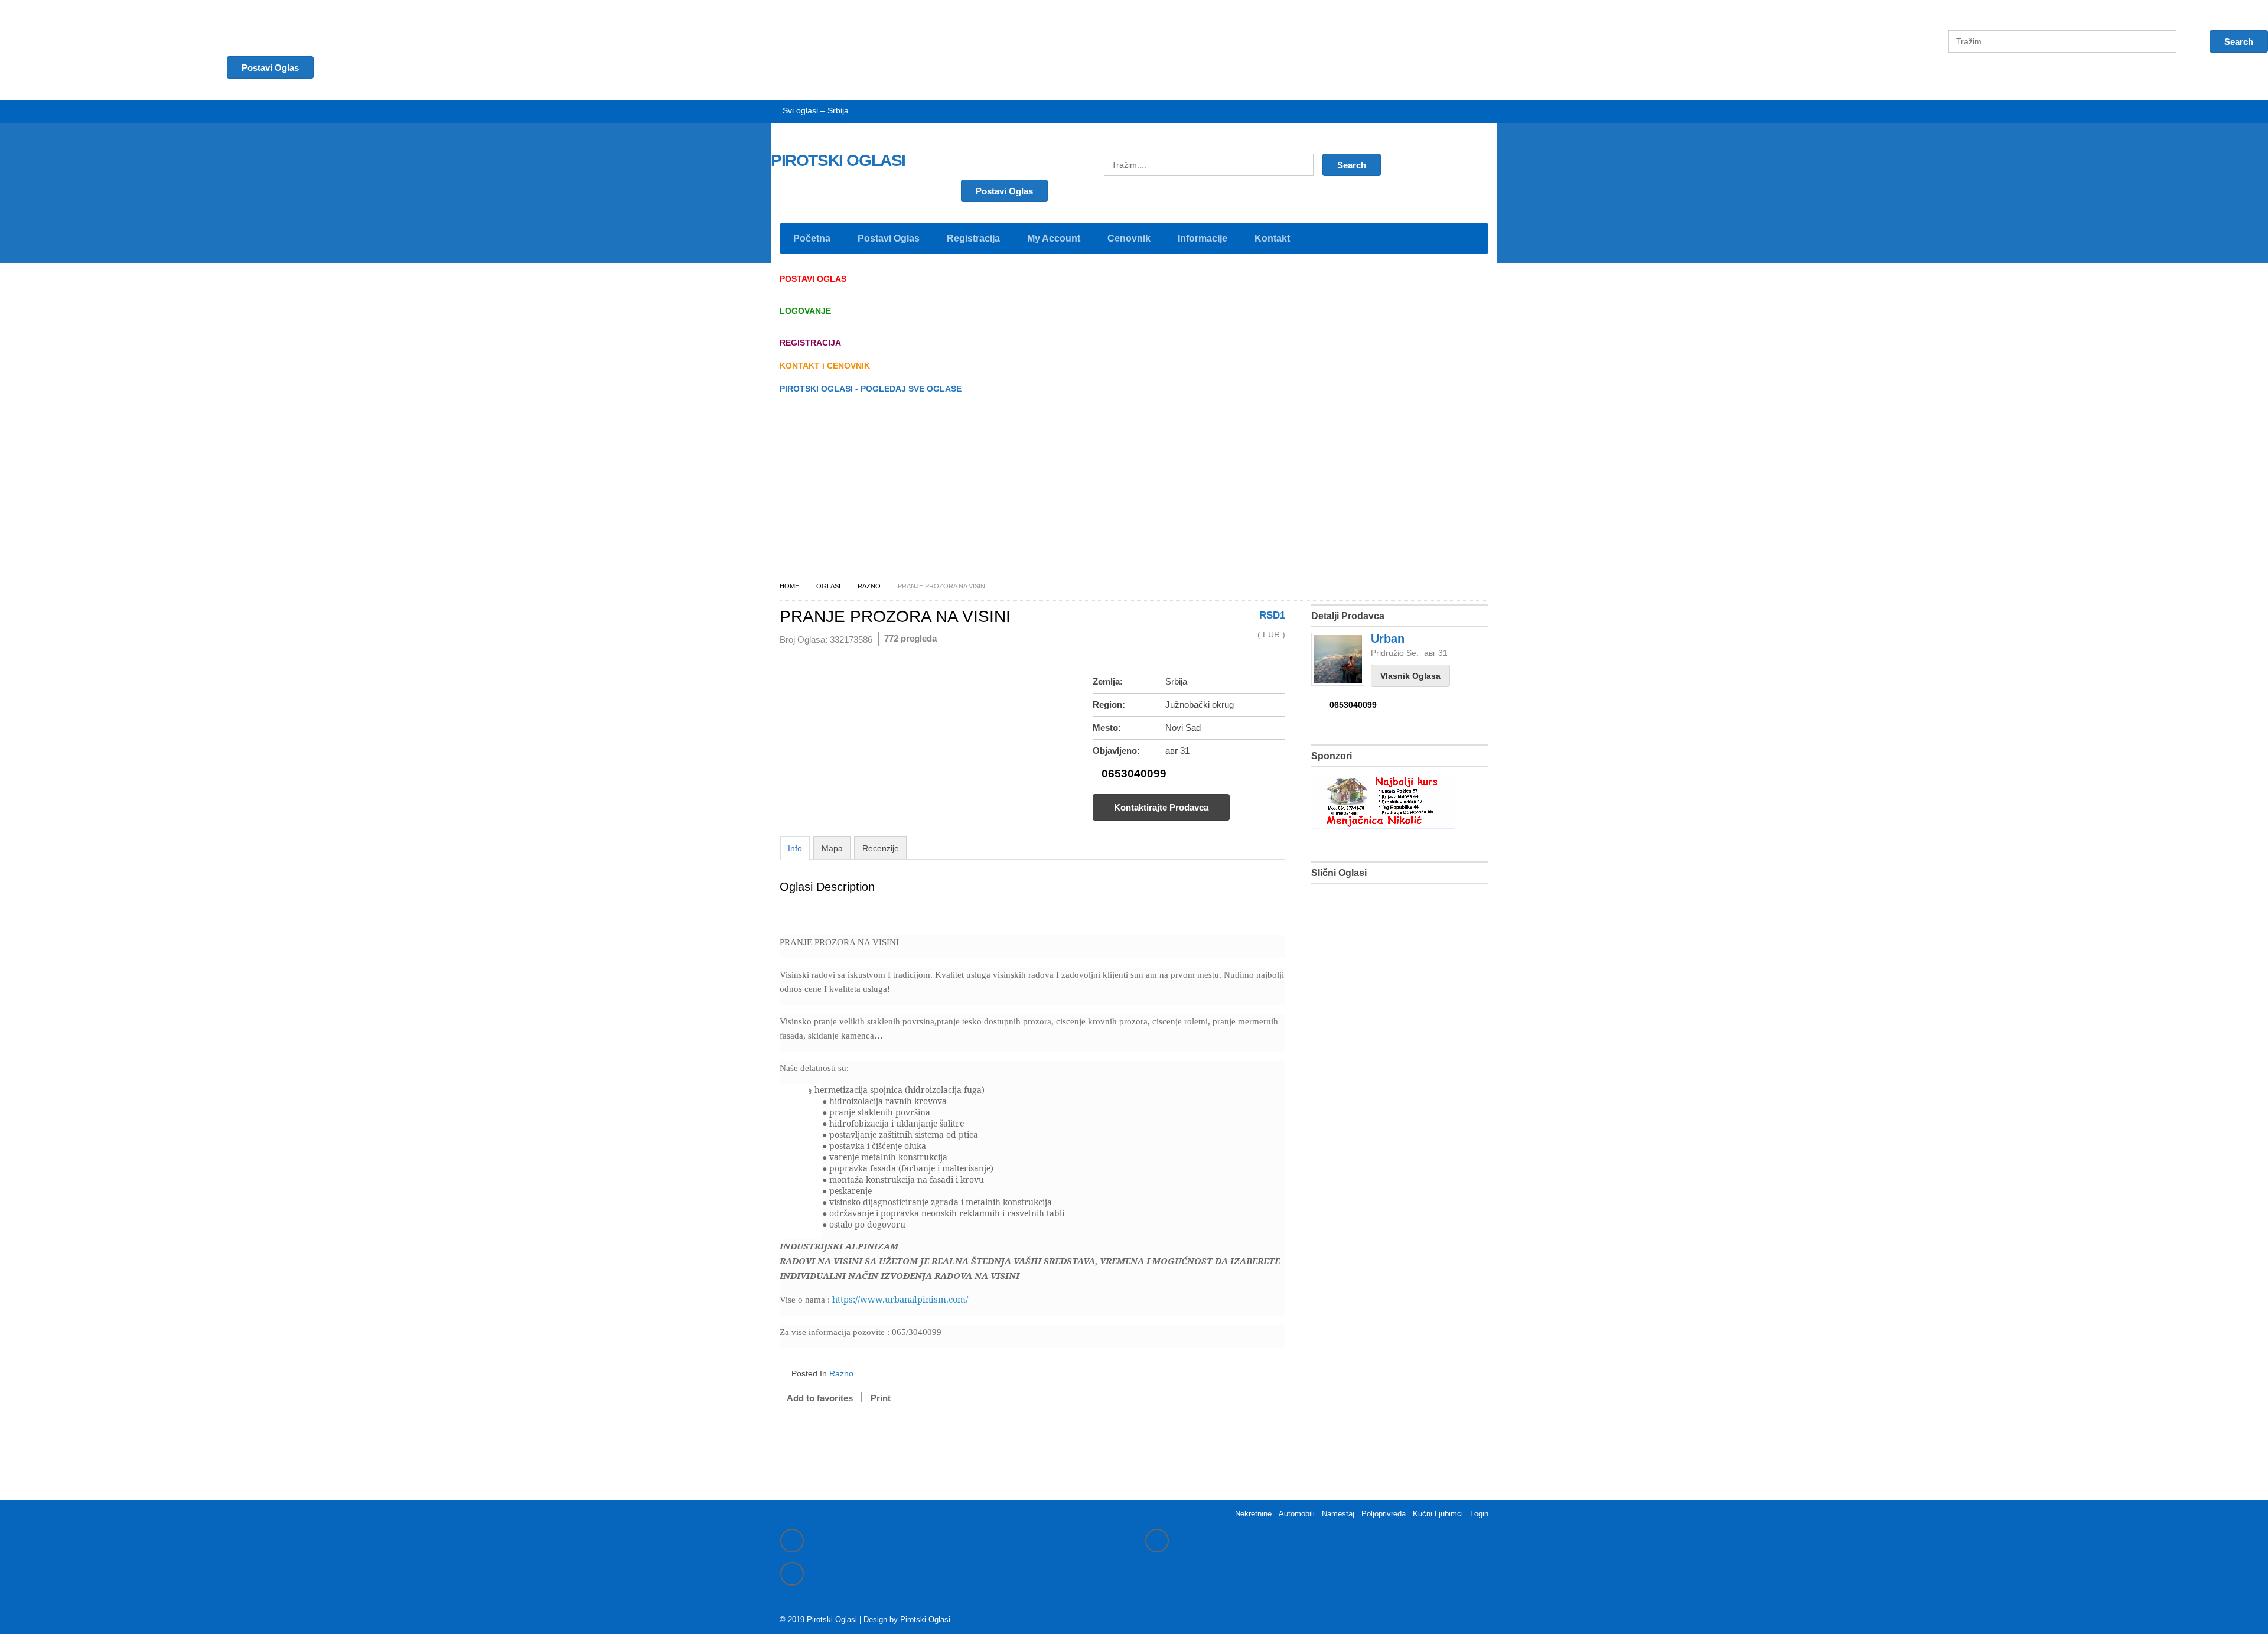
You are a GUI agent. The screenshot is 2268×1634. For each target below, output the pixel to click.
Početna (812, 238)
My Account (1054, 238)
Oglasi (828, 586)
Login (1479, 1514)
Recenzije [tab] (881, 848)
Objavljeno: (1116, 751)
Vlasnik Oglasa (1410, 676)
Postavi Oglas (1004, 191)
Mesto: (1107, 728)
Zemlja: (1108, 681)
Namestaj (1338, 1514)
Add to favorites (820, 1398)
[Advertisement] (1134, 491)
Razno (869, 586)
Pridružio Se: (1395, 653)
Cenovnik (1129, 238)
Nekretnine (1253, 1514)
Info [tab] (795, 848)
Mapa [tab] (832, 848)
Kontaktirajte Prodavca (1161, 807)
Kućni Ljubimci (1438, 1514)
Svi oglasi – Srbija (816, 110)
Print (881, 1398)
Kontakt (1272, 238)
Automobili (1297, 1514)
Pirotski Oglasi (925, 1620)
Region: (1109, 704)
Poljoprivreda (1384, 1514)
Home (789, 586)
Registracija (973, 238)
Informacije (1203, 238)
